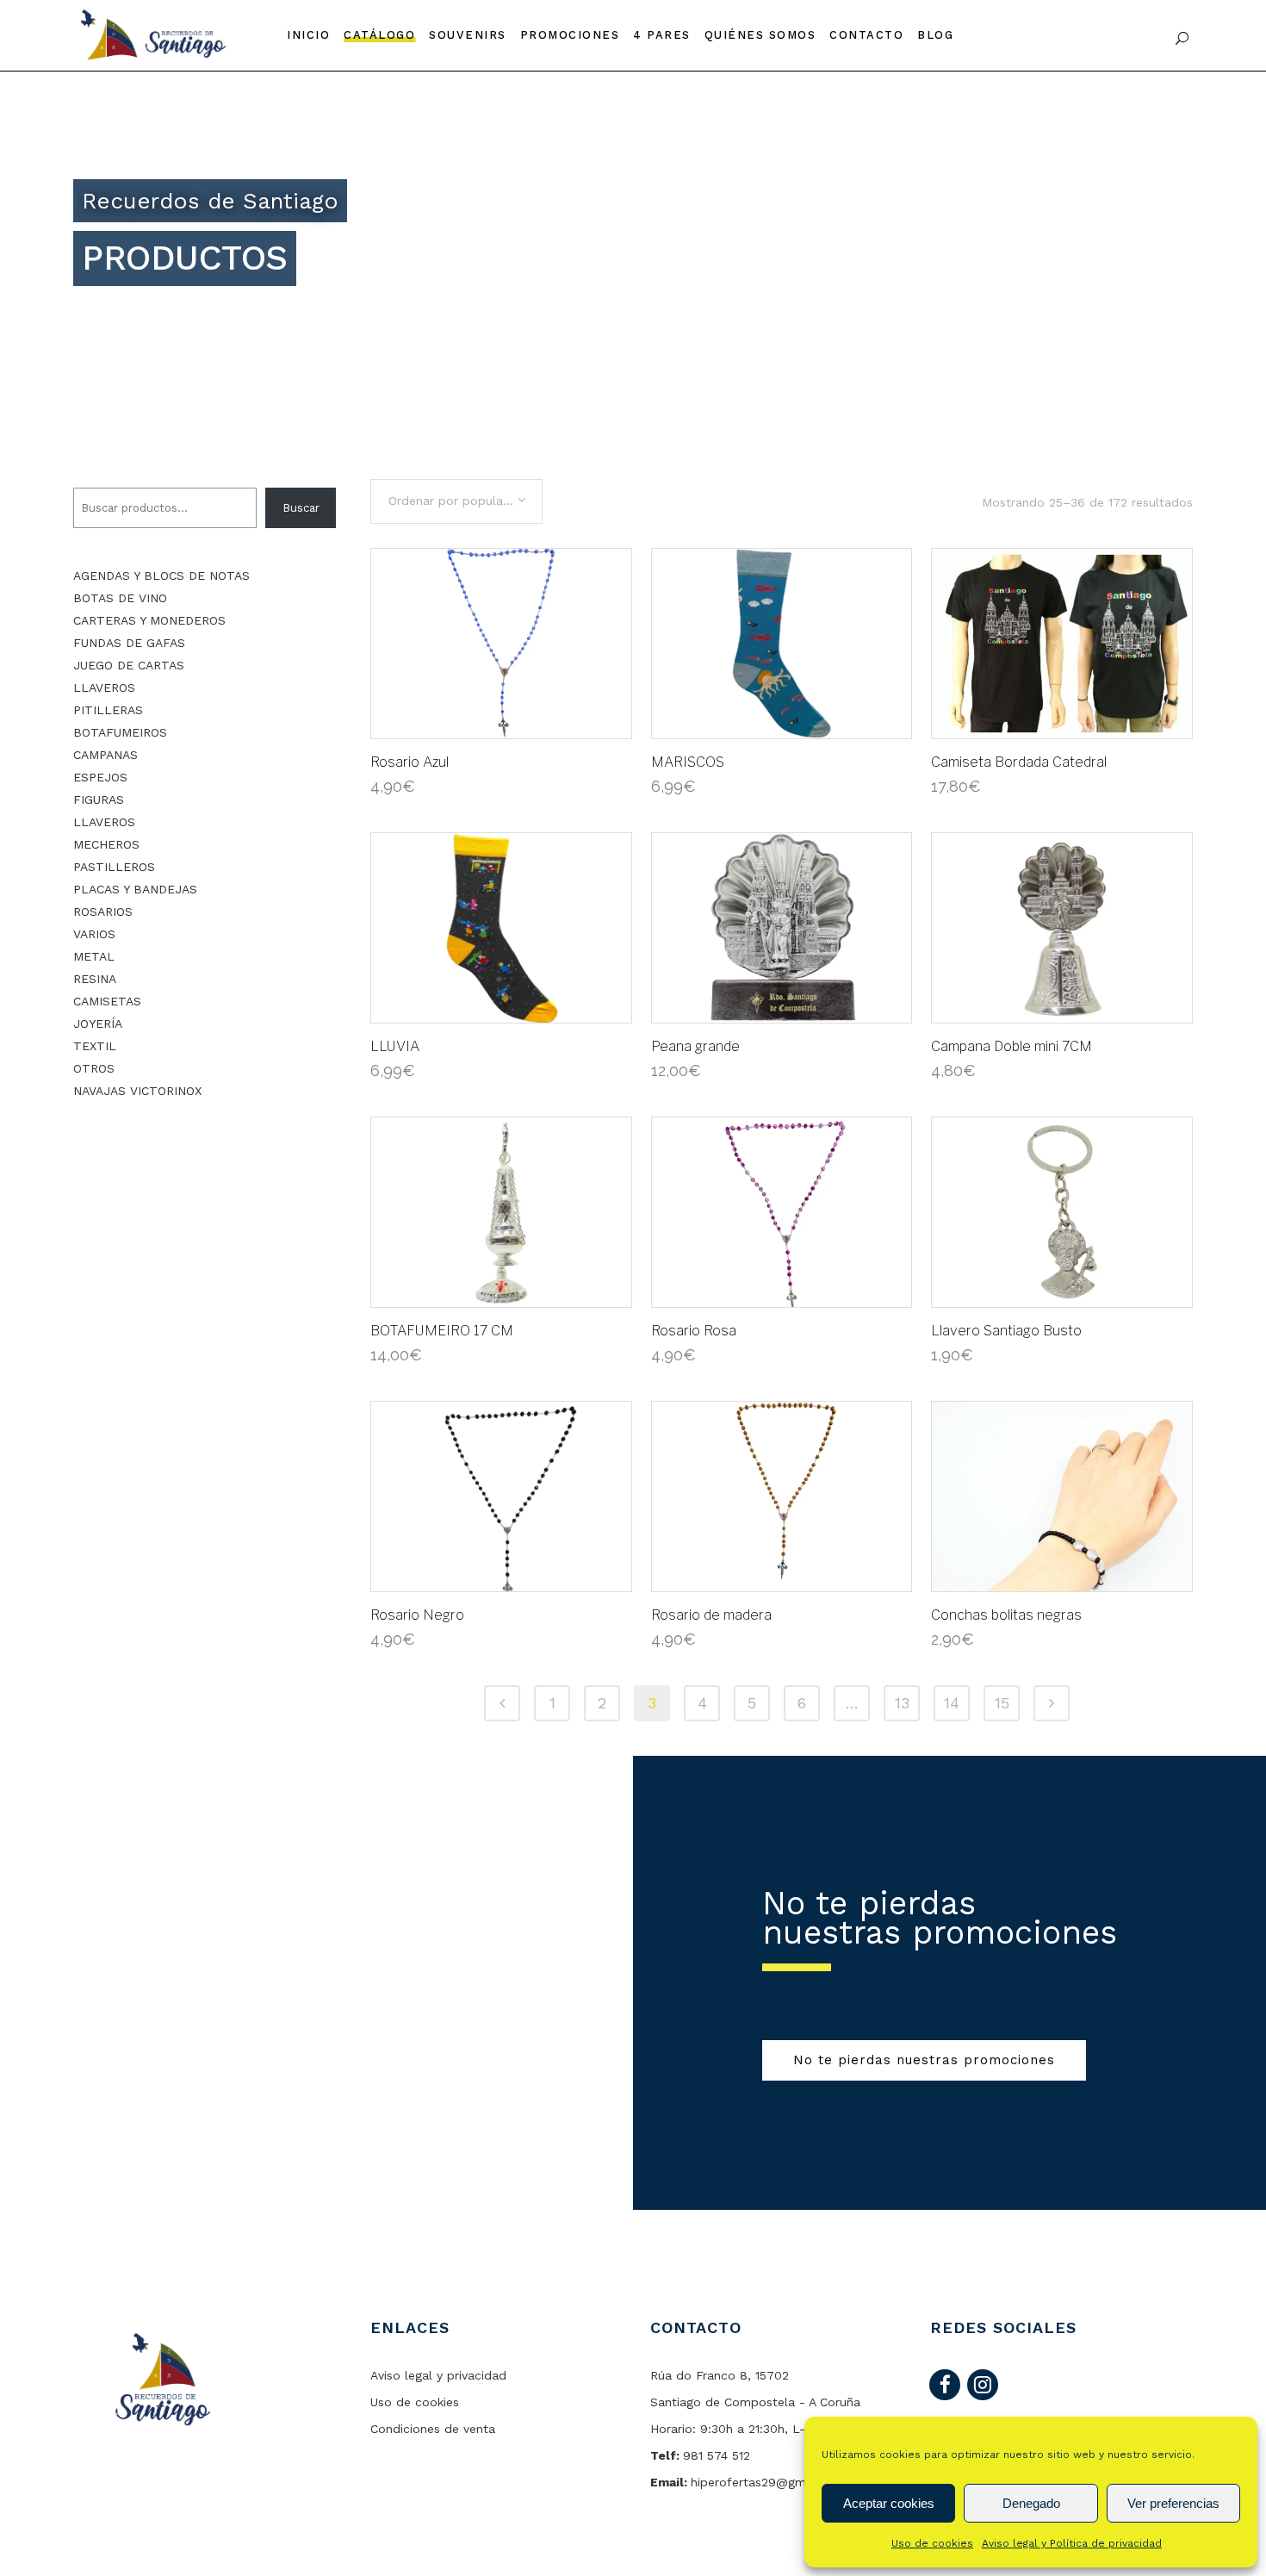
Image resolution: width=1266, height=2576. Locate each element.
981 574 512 (717, 2455)
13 (902, 1703)
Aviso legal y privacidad (438, 2375)
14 (952, 1703)
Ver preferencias (1173, 2503)
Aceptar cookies (889, 2503)
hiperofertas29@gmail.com (770, 2482)
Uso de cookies (932, 2543)
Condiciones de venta (433, 2429)
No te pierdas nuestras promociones (924, 2060)
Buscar (301, 508)
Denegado (1031, 2503)
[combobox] (456, 501)
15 (1002, 1703)
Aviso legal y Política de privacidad (1072, 2543)
